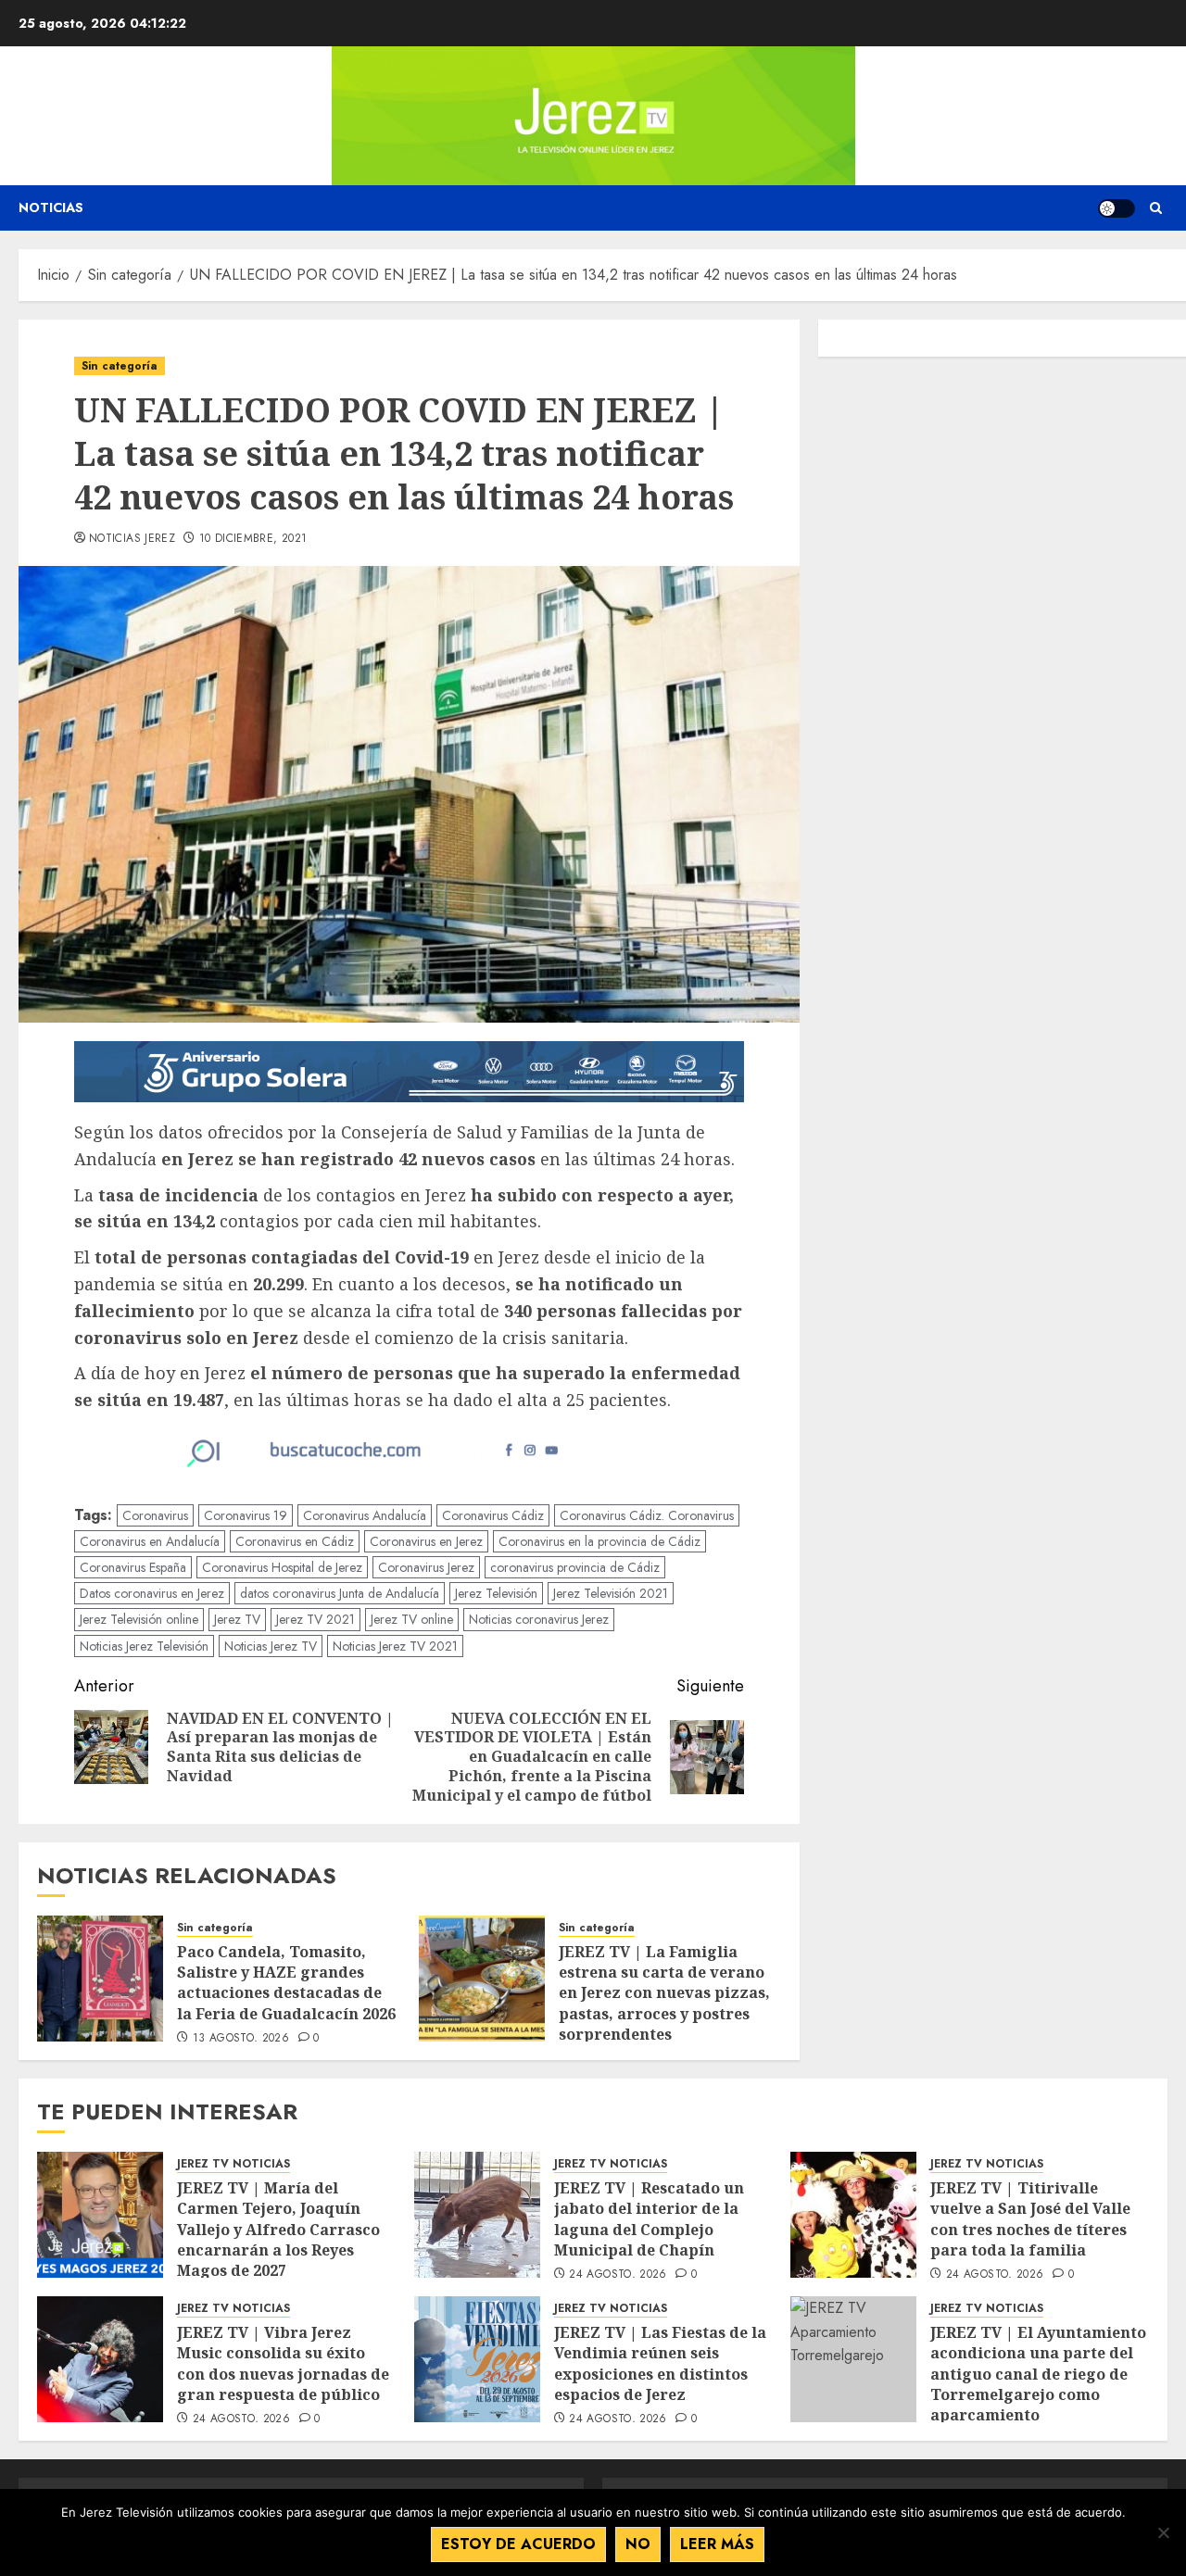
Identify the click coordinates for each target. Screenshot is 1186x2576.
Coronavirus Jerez (426, 1567)
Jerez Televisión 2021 (611, 1593)
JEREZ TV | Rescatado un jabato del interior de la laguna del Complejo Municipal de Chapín (649, 2219)
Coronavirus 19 (246, 1515)
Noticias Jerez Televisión (144, 1646)
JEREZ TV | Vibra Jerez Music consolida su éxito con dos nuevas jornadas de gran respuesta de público (283, 2363)
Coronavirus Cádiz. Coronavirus (647, 1515)
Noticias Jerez (132, 539)
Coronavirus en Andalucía (150, 1541)
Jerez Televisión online (139, 1619)
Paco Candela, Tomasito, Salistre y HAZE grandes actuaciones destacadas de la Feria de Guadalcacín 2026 (288, 1983)
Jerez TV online (412, 1619)
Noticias (51, 207)
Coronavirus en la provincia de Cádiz (599, 1541)
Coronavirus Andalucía (365, 1515)
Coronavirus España (133, 1567)
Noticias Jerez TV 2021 (395, 1646)
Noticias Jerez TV (271, 1646)
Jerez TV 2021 (315, 1619)
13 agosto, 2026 (241, 2039)
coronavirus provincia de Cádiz (575, 1567)
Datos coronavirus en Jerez (152, 1593)
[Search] (1156, 208)
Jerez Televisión (496, 1593)
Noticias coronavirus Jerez (539, 1619)
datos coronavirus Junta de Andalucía (340, 1593)
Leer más (717, 2544)
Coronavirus (155, 1515)
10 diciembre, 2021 (253, 539)
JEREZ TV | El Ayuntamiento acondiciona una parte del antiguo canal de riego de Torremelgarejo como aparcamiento (1038, 2374)
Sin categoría (120, 366)
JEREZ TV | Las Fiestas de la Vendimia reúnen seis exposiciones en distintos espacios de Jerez (660, 2363)
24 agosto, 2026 (618, 2275)
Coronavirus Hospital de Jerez (282, 1567)
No (638, 2544)
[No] (1163, 2532)
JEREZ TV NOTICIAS (233, 2164)
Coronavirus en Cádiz (295, 1541)
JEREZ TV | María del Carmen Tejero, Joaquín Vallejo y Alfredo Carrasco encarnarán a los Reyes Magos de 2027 (278, 2230)
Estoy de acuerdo (518, 2544)
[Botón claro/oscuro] (1117, 208)
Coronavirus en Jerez (426, 1541)
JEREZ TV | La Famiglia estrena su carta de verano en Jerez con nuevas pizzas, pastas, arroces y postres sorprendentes (664, 1993)
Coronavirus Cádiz (493, 1515)
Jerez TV (237, 1619)
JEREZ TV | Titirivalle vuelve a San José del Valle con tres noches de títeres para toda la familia (1030, 2219)
